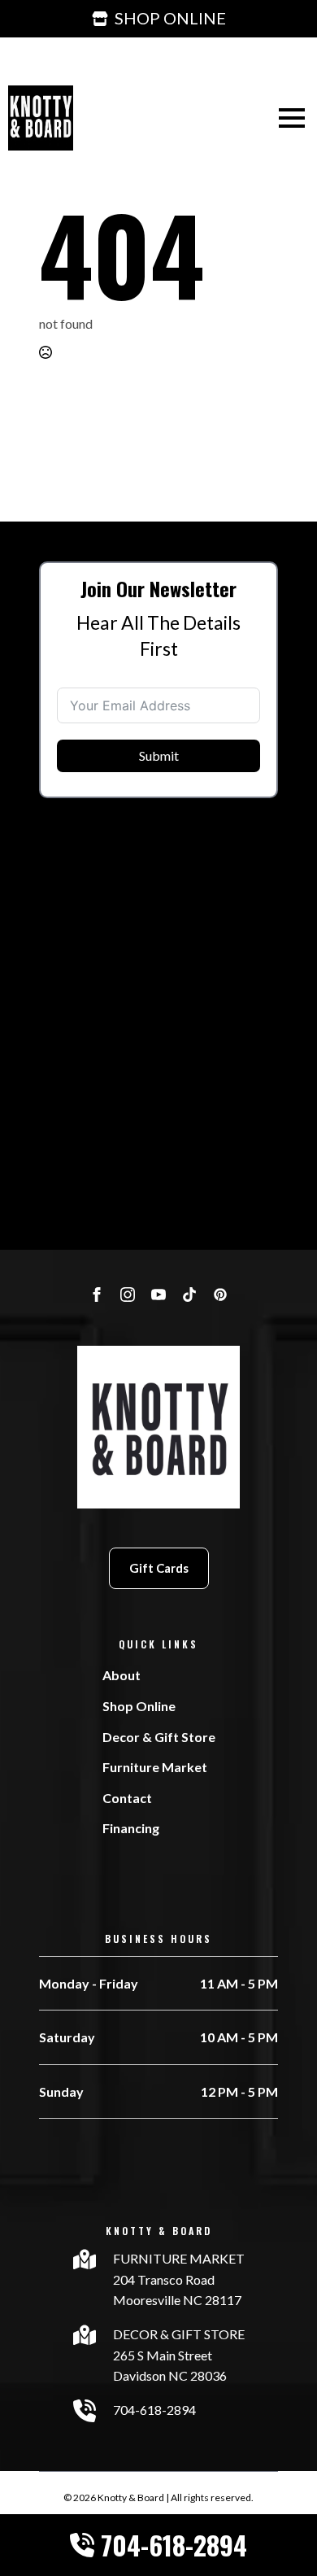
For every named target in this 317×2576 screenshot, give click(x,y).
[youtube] (158, 1295)
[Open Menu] (292, 118)
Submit (159, 755)
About (122, 1675)
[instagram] (128, 1295)
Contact (127, 1798)
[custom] (189, 1295)
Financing (131, 1828)
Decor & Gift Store (159, 1737)
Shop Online (139, 1706)
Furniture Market (155, 1767)
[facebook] (97, 1295)
